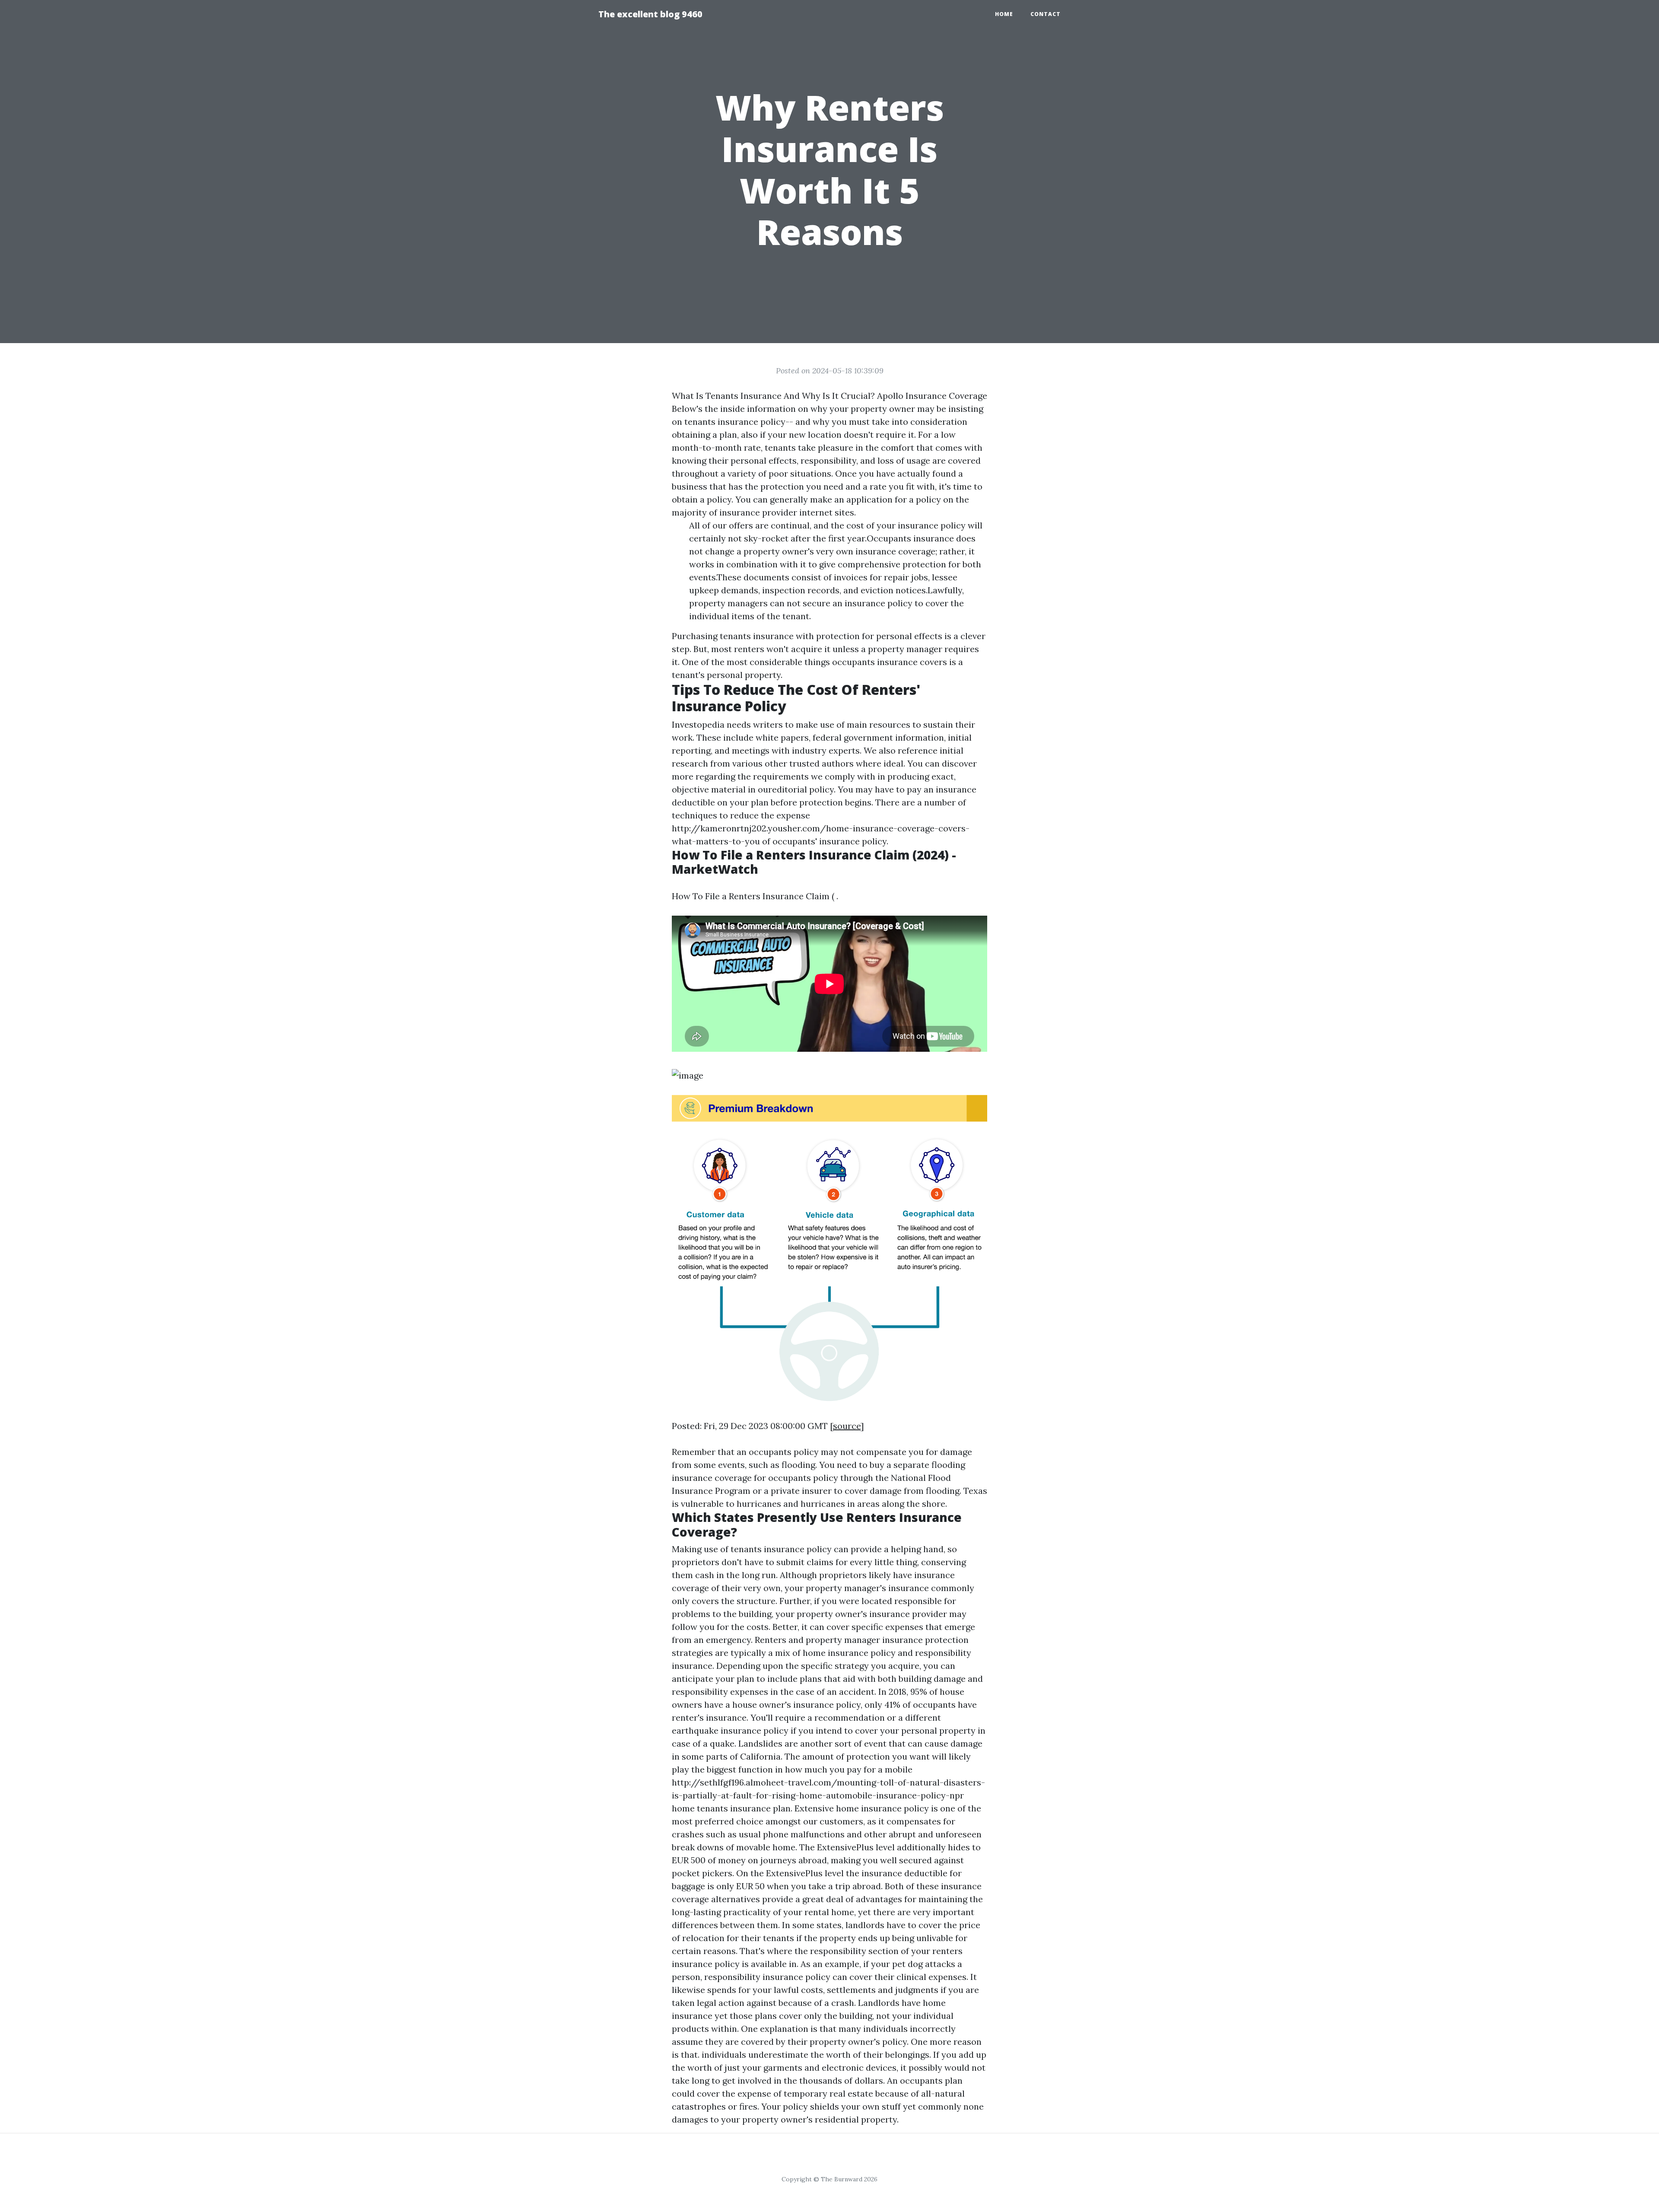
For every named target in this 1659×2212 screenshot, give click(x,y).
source (847, 1426)
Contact (1046, 14)
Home (1004, 14)
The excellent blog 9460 (650, 14)
